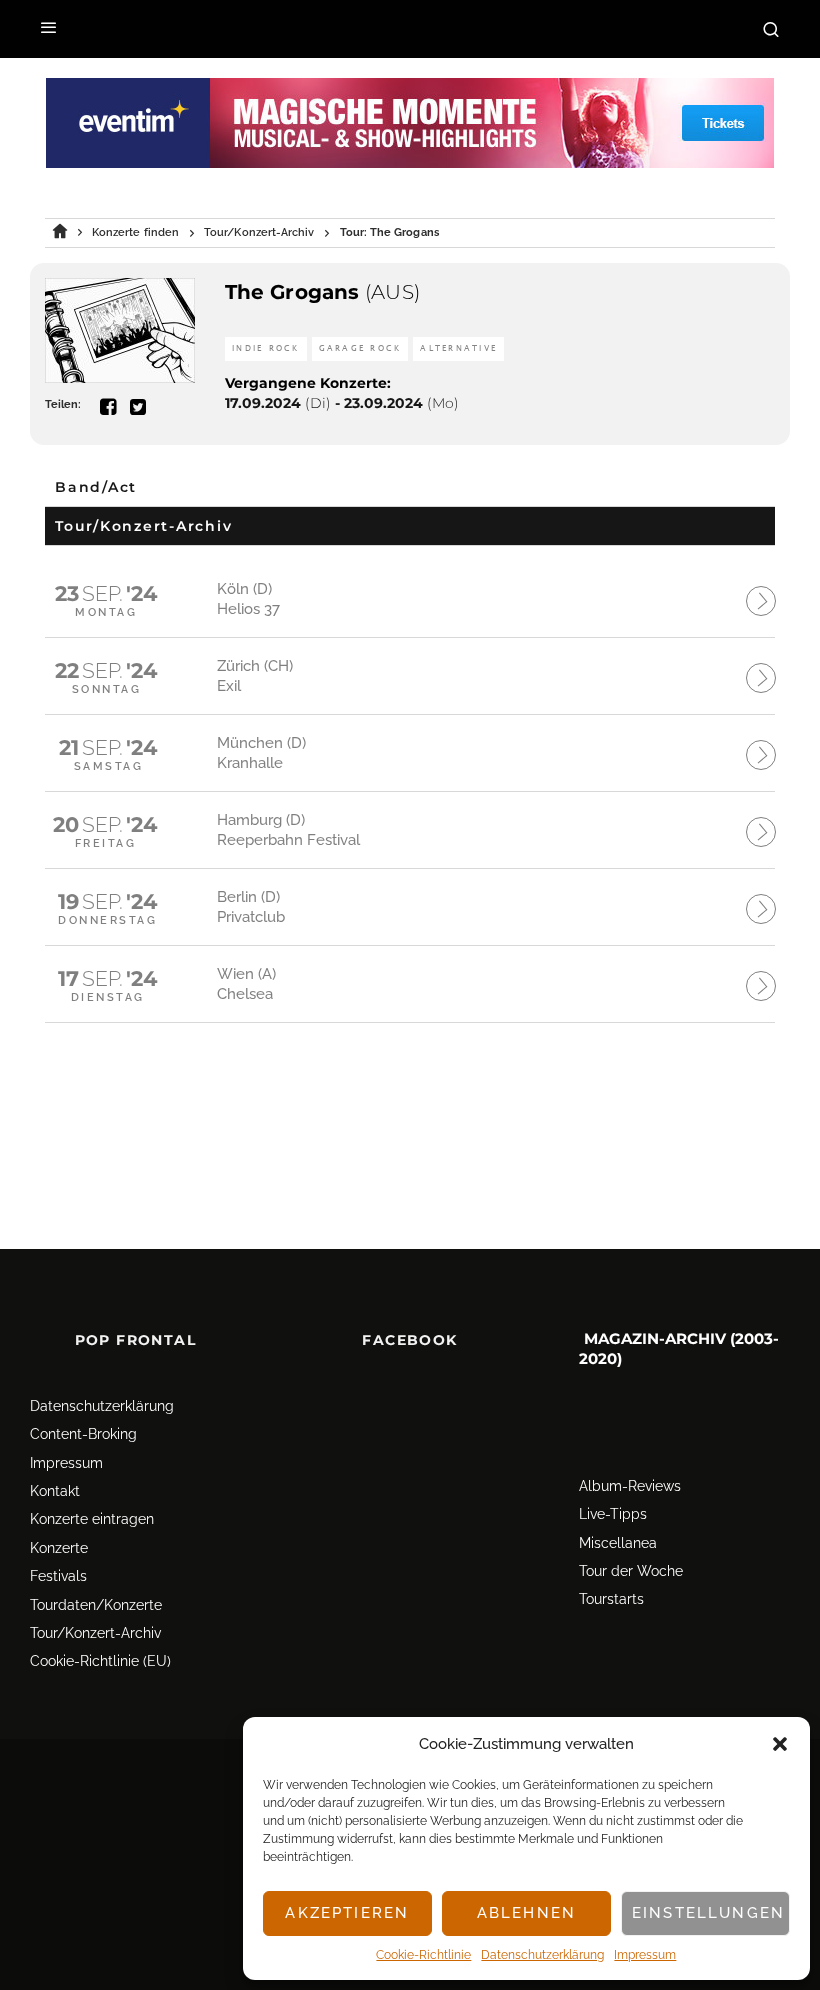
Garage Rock (360, 348)
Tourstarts (611, 1599)
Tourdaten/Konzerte (96, 1605)
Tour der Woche (631, 1571)
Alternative (458, 348)
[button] (780, 1744)
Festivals (58, 1576)
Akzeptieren (347, 1913)
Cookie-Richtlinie (423, 1955)
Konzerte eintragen (92, 1519)
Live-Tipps (613, 1514)
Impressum (645, 1955)
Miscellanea (618, 1543)
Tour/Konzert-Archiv (95, 1633)
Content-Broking (83, 1434)
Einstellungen (708, 1913)
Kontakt (55, 1491)
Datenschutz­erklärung (542, 1955)
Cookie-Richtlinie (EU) (100, 1661)
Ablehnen (526, 1913)
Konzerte (59, 1548)
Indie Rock (266, 348)
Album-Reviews (630, 1486)
